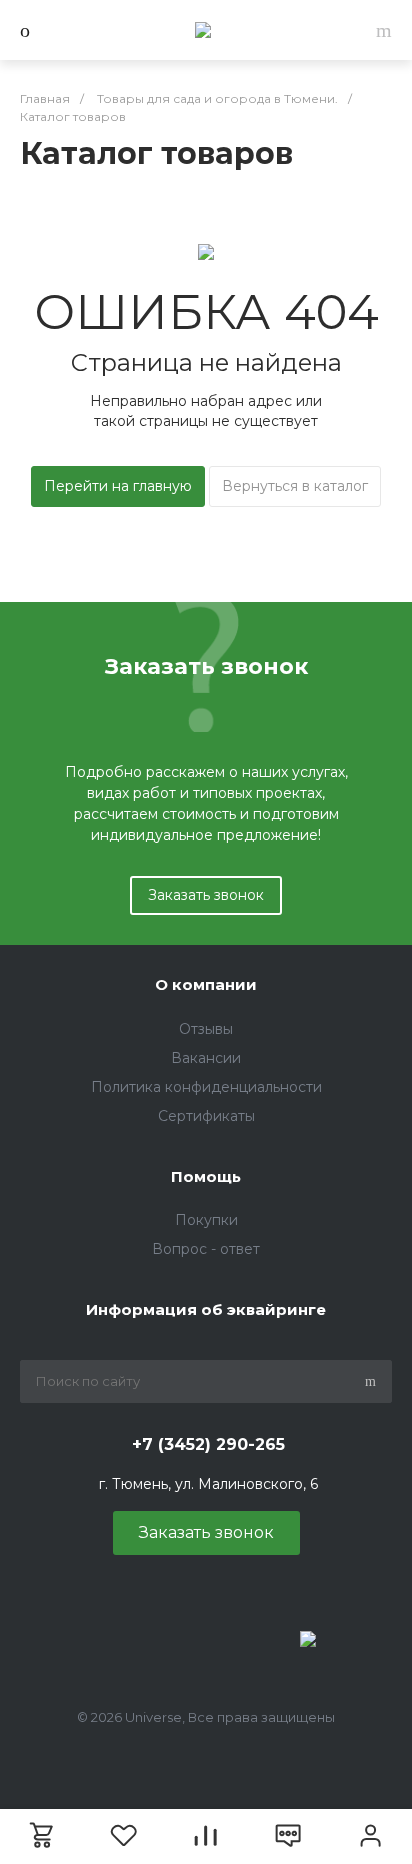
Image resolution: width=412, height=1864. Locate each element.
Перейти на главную (118, 486)
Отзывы (206, 1029)
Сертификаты (206, 1116)
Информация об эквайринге (206, 1309)
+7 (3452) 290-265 (208, 1444)
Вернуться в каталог (295, 486)
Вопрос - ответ (206, 1249)
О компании (206, 984)
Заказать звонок (206, 895)
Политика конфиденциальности (206, 1087)
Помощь (206, 1176)
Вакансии (206, 1058)
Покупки (206, 1220)
